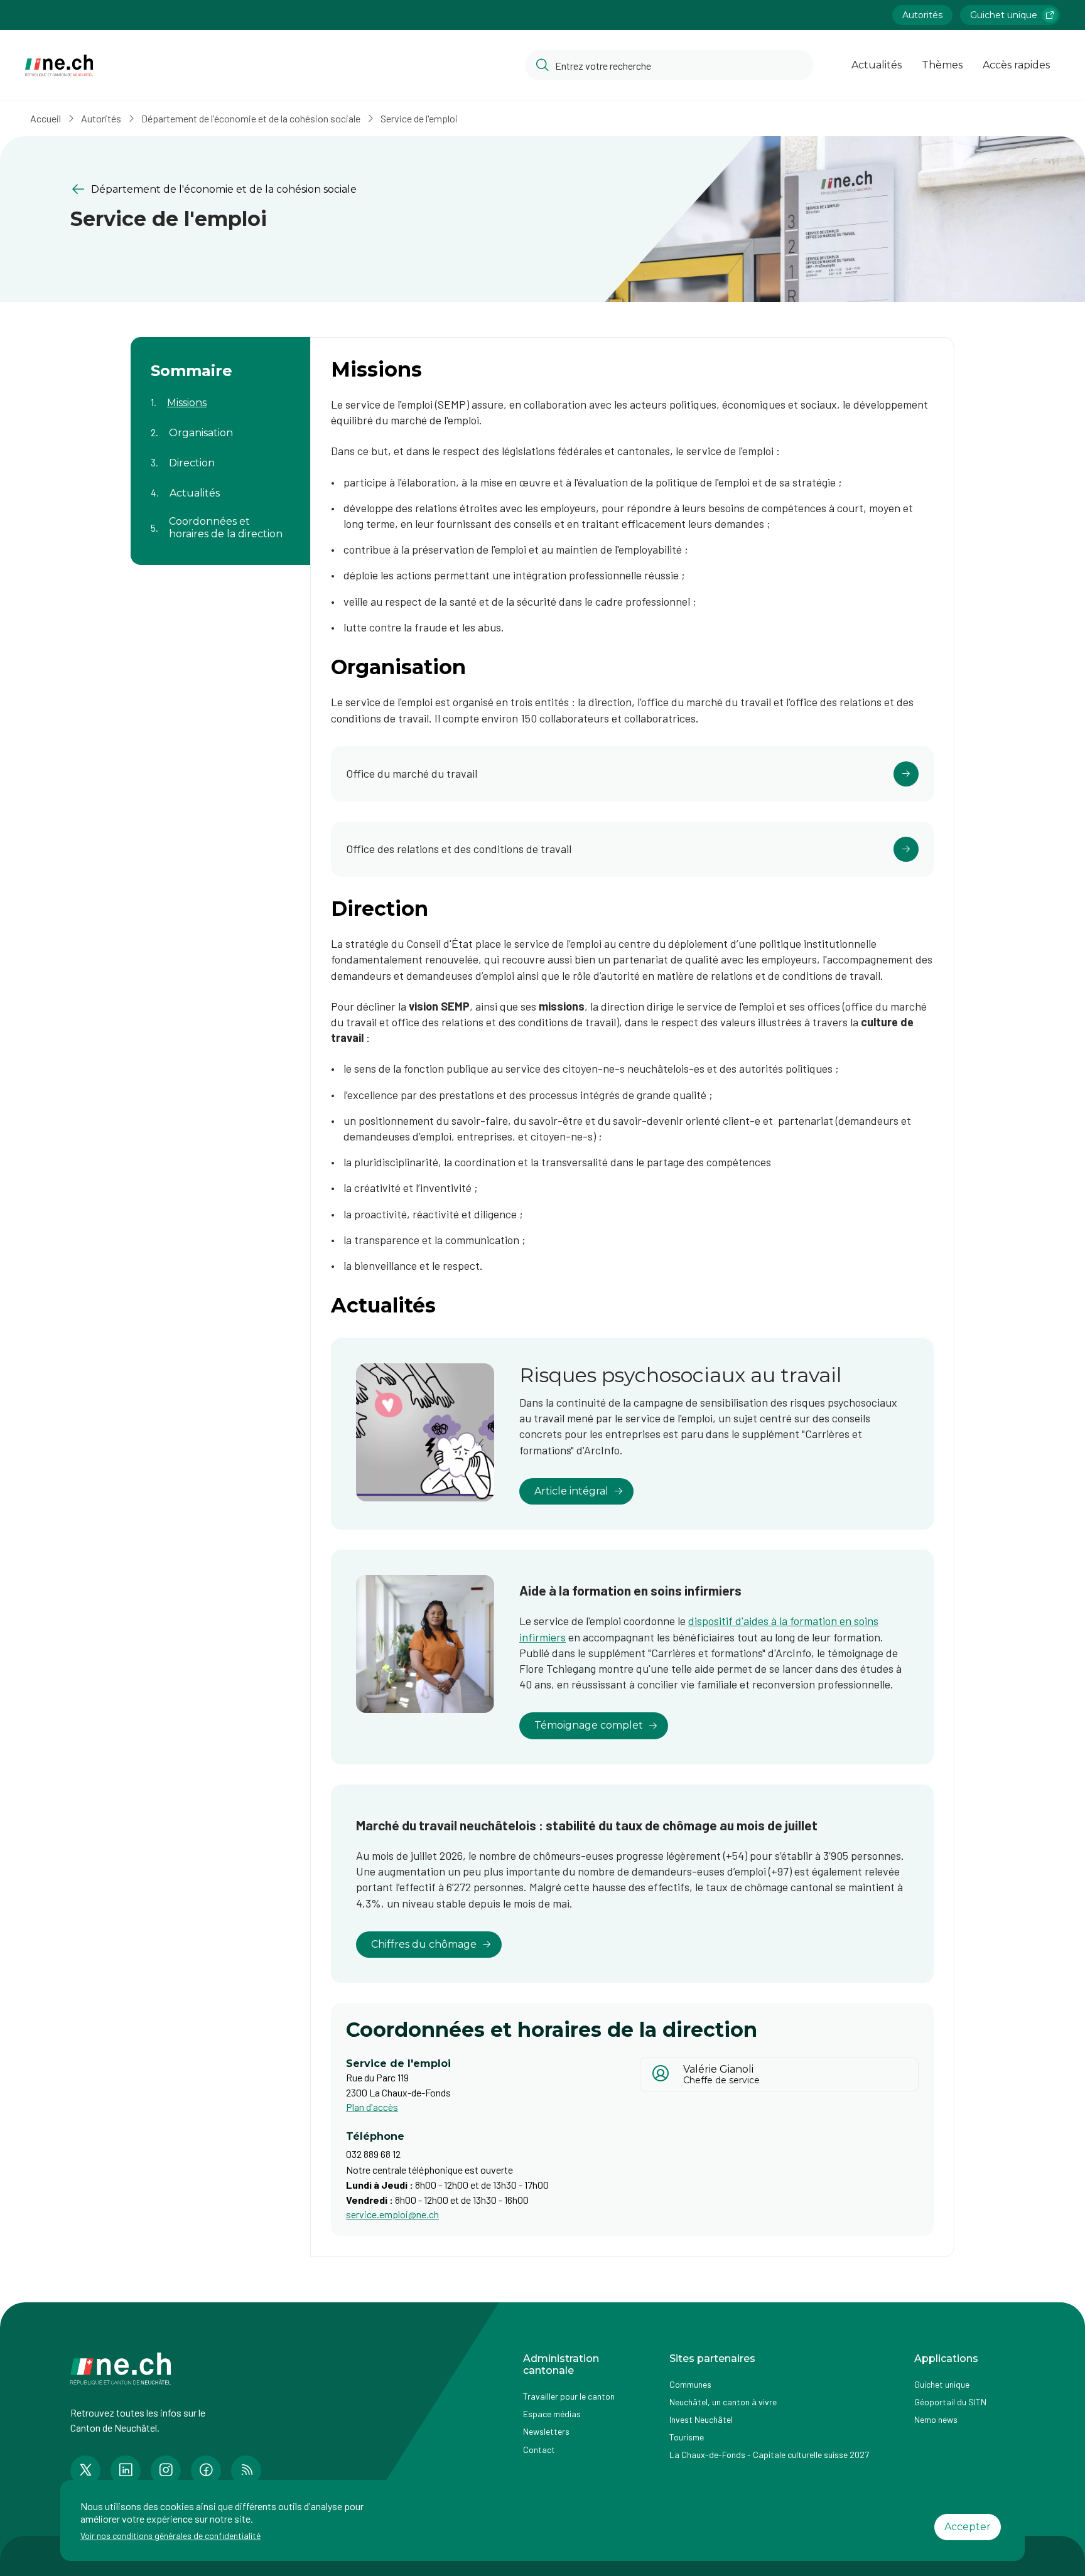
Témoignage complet (589, 1725)
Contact (539, 2450)
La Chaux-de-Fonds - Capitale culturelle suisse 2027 (769, 2455)
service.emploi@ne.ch (392, 2214)
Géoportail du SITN (950, 2402)
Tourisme (687, 2437)
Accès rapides (1016, 65)
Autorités (922, 15)
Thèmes (942, 65)
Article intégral (571, 1491)
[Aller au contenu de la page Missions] (220, 395)
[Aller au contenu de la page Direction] (220, 455)
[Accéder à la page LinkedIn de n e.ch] (126, 2471)
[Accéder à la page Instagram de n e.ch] (166, 2471)
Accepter (968, 2527)
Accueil (46, 118)
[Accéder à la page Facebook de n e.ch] (206, 2471)
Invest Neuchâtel (701, 2419)
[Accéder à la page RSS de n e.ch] (246, 2471)
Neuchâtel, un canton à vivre (723, 2402)
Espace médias (552, 2414)
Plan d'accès (372, 2107)
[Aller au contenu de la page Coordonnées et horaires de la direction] (220, 520)
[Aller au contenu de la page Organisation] (220, 425)
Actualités (877, 65)
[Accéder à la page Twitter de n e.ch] (85, 2471)
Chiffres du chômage (424, 1944)
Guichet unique (1004, 15)
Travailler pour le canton (569, 2396)
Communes (690, 2384)
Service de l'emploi (419, 118)
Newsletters (546, 2431)
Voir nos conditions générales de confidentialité (170, 2536)
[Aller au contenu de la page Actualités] (220, 485)
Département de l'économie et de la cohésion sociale (251, 118)
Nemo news (936, 2419)
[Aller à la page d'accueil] (59, 66)
